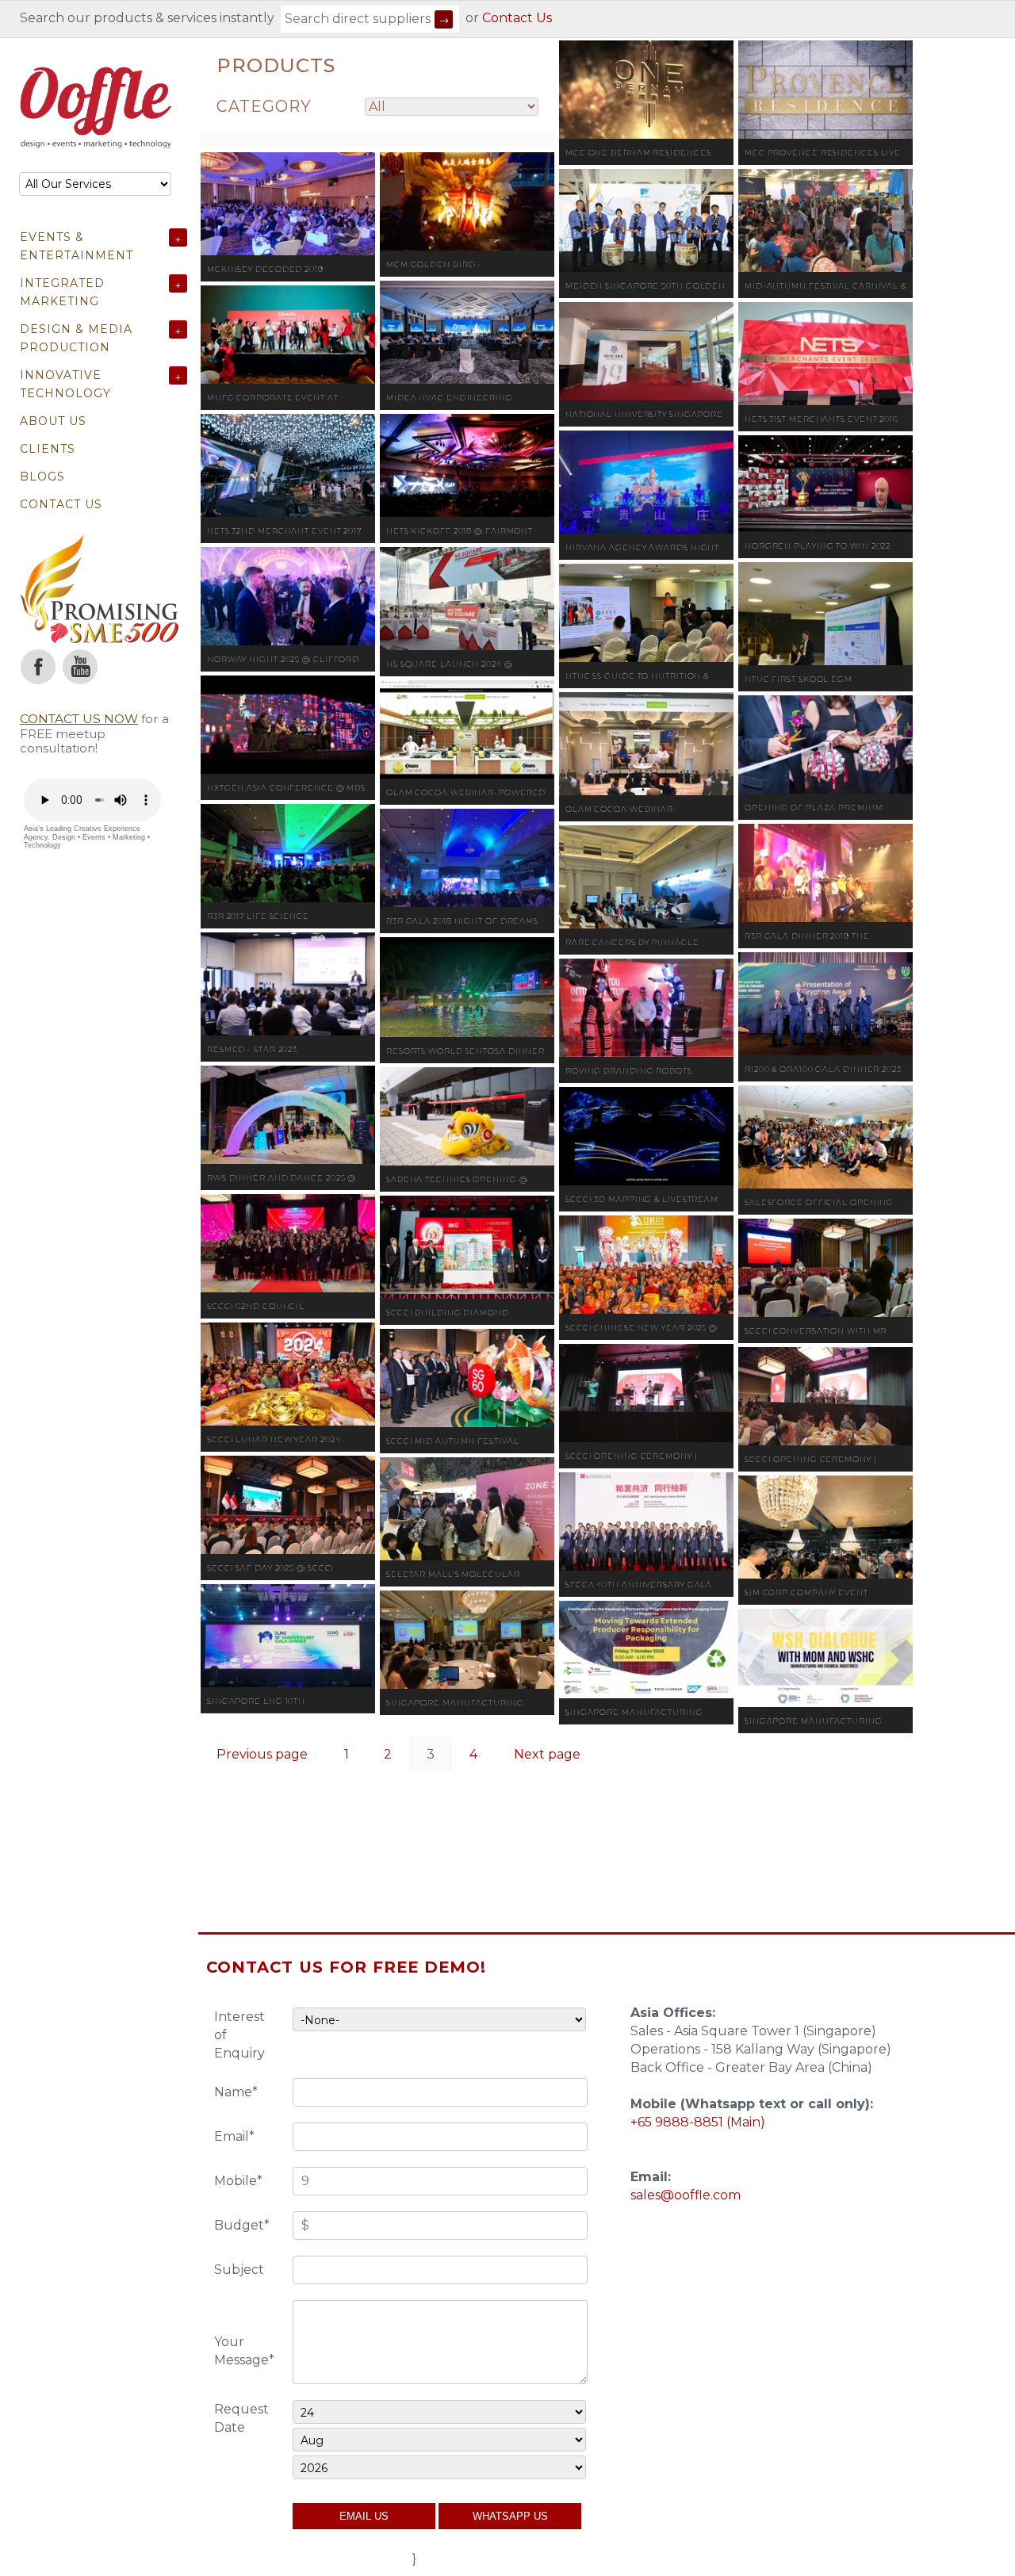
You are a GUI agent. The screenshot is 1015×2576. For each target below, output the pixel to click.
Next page (547, 1754)
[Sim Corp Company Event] (825, 1527)
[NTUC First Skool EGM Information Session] (825, 614)
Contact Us (517, 18)
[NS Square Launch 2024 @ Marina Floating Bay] (467, 599)
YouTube (80, 667)
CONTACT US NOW (79, 719)
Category (264, 106)
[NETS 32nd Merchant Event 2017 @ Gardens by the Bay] (288, 465)
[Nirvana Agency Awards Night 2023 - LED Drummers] (646, 482)
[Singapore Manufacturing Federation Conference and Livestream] (646, 1650)
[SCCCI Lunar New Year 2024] (288, 1374)
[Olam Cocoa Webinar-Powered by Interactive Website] (467, 729)
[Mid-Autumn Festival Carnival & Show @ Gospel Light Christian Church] (825, 220)
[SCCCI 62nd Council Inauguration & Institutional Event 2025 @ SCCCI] (288, 1243)
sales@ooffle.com (686, 2195)
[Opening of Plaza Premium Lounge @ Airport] (825, 744)
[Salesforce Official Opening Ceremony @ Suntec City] (825, 1137)
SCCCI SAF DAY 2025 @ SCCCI (270, 1568)
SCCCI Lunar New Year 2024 (274, 1439)
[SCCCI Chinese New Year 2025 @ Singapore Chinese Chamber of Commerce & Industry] (646, 1265)
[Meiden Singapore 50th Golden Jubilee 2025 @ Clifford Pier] (646, 220)
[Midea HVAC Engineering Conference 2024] (467, 332)
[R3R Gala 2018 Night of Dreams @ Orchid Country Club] (467, 858)
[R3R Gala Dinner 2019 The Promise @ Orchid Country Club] (825, 873)
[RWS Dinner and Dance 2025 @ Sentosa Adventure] (288, 1115)
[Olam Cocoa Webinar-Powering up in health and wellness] (646, 744)
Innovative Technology (65, 384)
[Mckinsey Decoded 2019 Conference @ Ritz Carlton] (288, 204)
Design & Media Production (76, 338)
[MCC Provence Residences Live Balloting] (825, 90)
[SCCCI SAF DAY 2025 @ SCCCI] (288, 1505)
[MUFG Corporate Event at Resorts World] (288, 335)
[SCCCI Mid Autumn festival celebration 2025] (467, 1378)
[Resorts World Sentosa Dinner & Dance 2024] (467, 987)
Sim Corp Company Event (806, 1592)
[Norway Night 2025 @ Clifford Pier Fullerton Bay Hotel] (288, 596)
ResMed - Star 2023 (252, 1049)
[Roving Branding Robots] (646, 1008)
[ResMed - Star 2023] (288, 984)
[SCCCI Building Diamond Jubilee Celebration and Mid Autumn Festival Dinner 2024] (467, 1247)
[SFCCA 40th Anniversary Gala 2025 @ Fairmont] (646, 1521)
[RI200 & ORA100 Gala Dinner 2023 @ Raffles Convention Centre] (825, 1004)
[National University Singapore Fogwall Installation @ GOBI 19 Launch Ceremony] (646, 351)
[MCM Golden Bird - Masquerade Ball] (467, 201)
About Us (53, 421)
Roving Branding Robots (629, 1071)
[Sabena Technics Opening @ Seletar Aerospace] (467, 1116)
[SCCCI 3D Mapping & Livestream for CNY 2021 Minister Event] (646, 1136)
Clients (48, 449)
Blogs (42, 477)
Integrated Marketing (62, 292)
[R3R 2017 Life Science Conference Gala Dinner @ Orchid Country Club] (288, 853)
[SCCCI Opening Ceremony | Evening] (646, 1393)
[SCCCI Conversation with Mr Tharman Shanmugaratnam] (825, 1268)
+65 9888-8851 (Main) (698, 2122)
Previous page (262, 1754)
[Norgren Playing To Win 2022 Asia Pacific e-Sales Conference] (825, 484)
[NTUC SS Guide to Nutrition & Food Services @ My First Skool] (646, 613)
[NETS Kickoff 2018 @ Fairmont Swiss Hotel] (467, 465)
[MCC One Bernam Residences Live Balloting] (646, 90)
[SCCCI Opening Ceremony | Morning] (825, 1396)
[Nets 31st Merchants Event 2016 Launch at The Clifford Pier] (825, 354)
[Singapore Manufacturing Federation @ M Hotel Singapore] (467, 1640)
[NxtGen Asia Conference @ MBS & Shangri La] (288, 725)
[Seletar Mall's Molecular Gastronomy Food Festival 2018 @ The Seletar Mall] (467, 1509)
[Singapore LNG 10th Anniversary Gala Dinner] (288, 1636)
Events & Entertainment (77, 246)
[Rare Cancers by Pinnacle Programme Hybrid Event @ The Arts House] (646, 877)
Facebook (38, 667)
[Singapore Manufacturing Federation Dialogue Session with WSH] (825, 1658)
